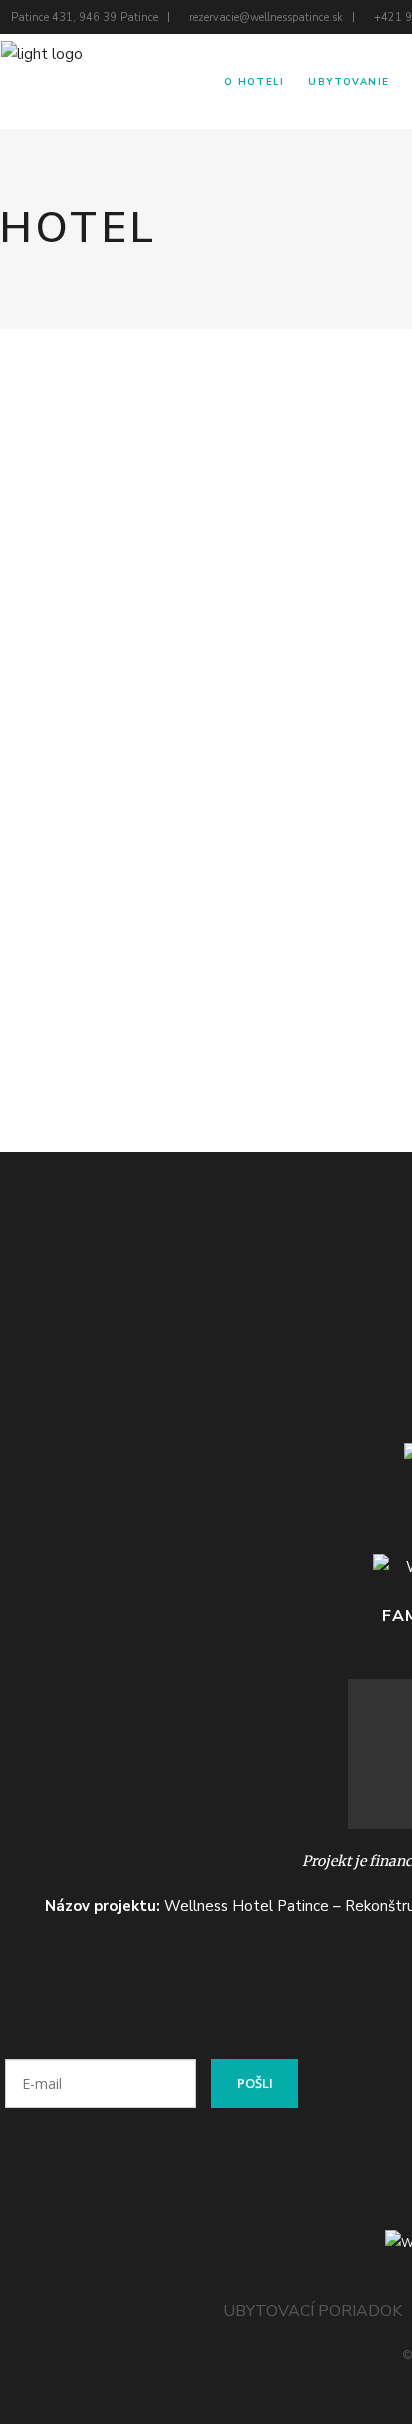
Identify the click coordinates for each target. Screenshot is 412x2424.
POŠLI (255, 2083)
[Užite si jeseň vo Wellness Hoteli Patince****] (126, 455)
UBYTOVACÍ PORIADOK (312, 2311)
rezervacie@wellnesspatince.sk (266, 17)
